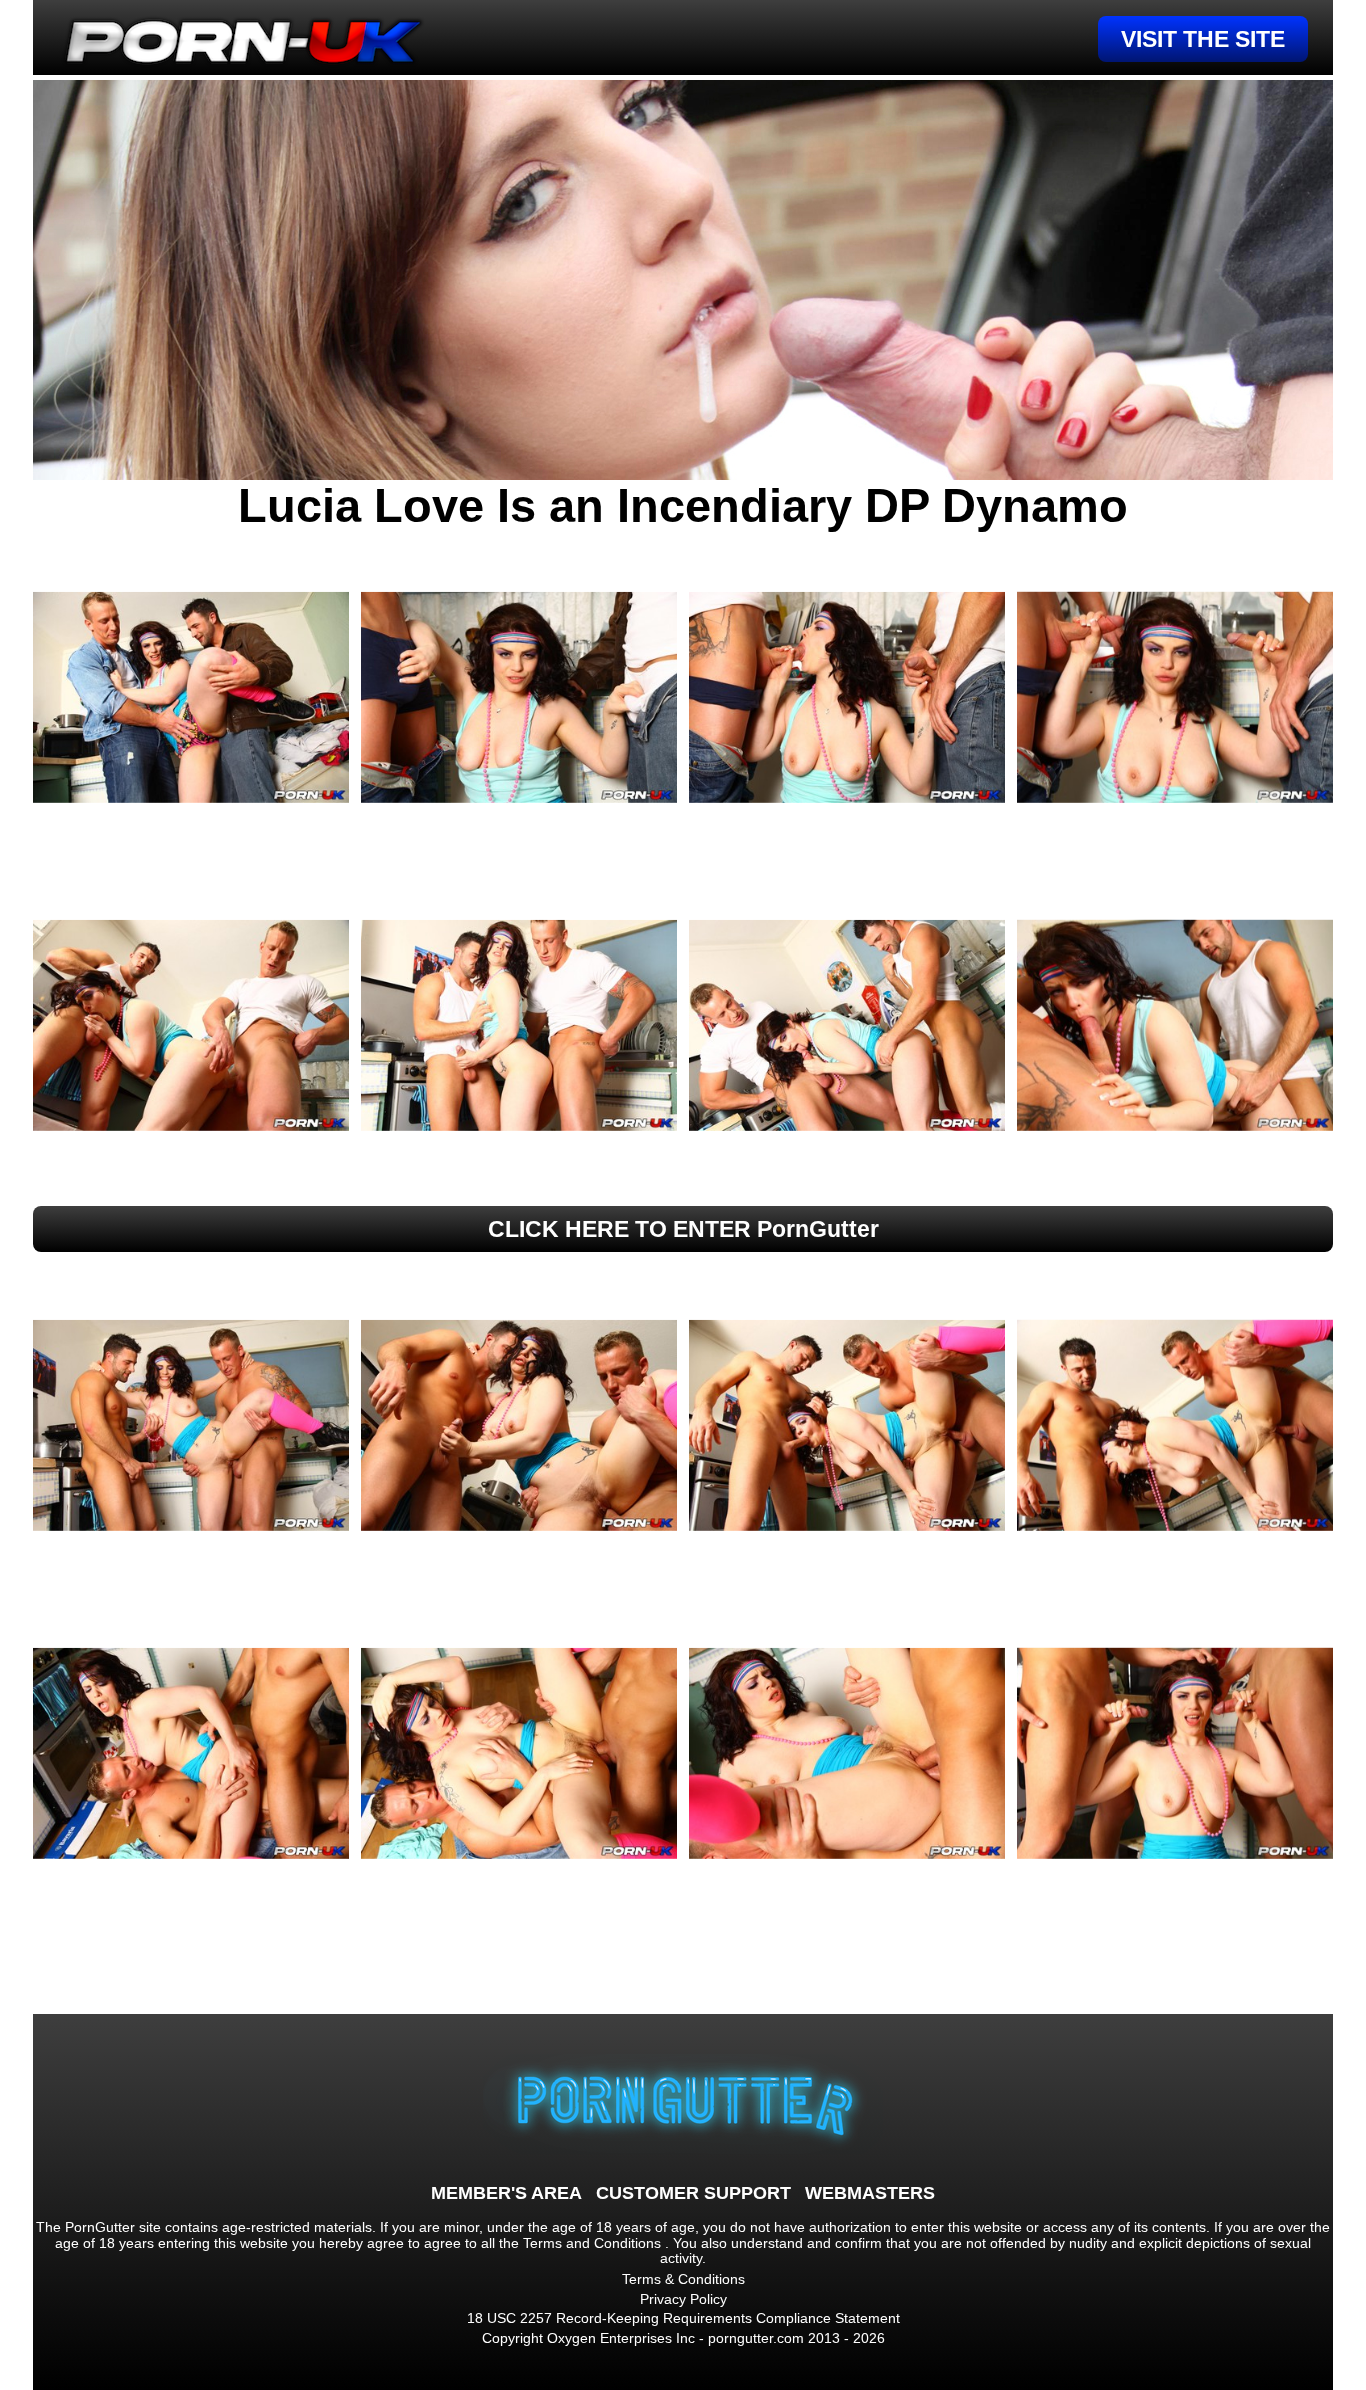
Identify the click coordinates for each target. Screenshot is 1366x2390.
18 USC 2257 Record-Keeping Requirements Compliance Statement (683, 2318)
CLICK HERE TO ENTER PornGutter (683, 1229)
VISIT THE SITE (1203, 39)
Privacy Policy (683, 2299)
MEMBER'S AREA (506, 2193)
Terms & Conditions (683, 2279)
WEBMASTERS (870, 2193)
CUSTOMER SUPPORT (693, 2193)
